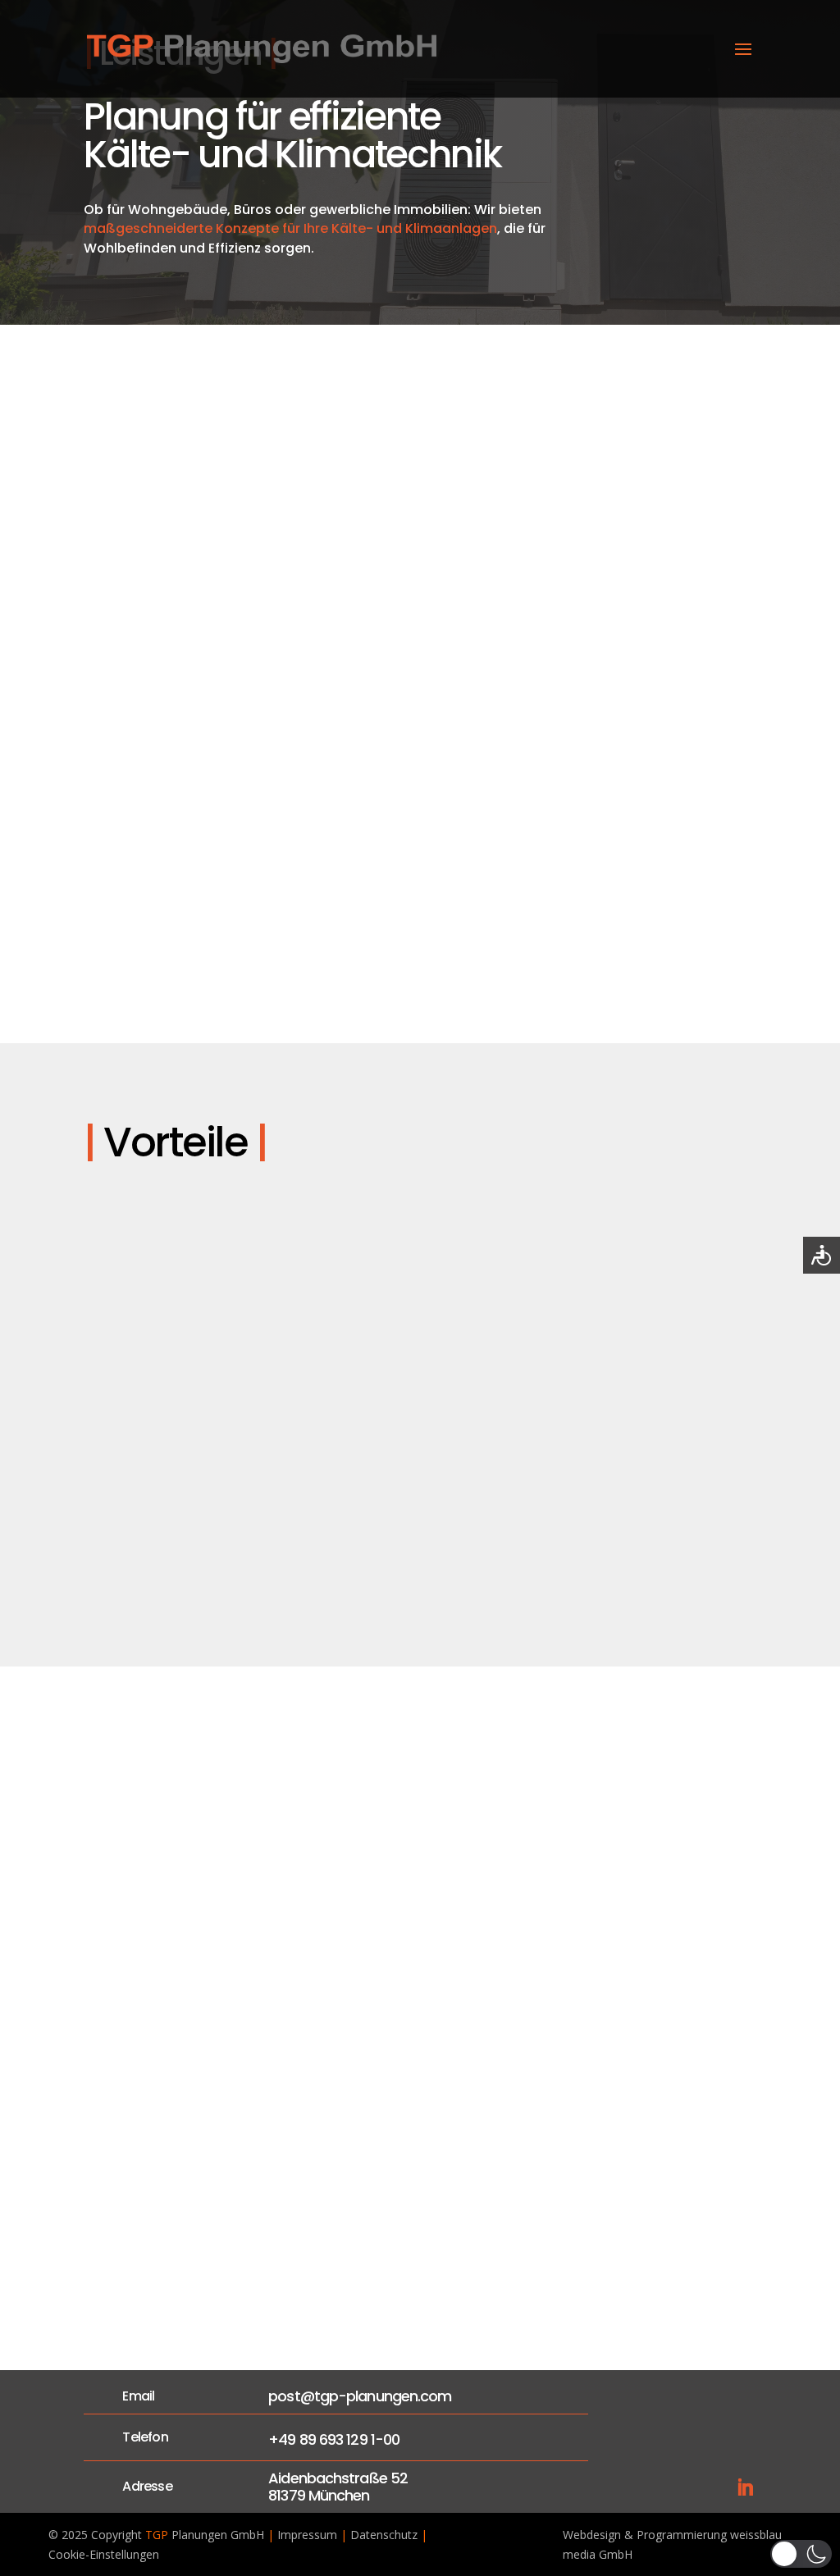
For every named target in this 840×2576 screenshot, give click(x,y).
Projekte (486, 2275)
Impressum (307, 2535)
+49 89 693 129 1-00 (334, 2439)
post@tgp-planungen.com (360, 2396)
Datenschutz (384, 2535)
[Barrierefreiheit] (822, 1255)
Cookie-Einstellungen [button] (104, 2554)
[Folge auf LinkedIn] (745, 2487)
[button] (801, 2554)
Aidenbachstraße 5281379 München (338, 2487)
